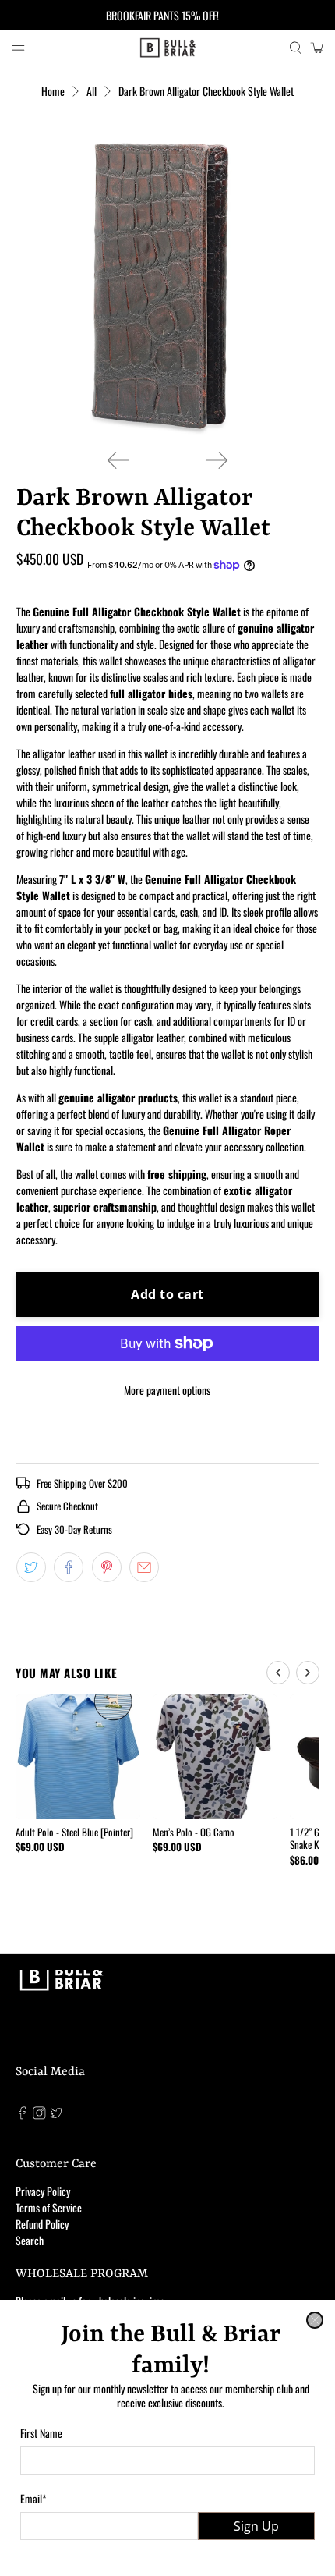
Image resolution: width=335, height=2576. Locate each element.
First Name (41, 2433)
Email (33, 2498)
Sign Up (256, 2526)
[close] (315, 2320)
